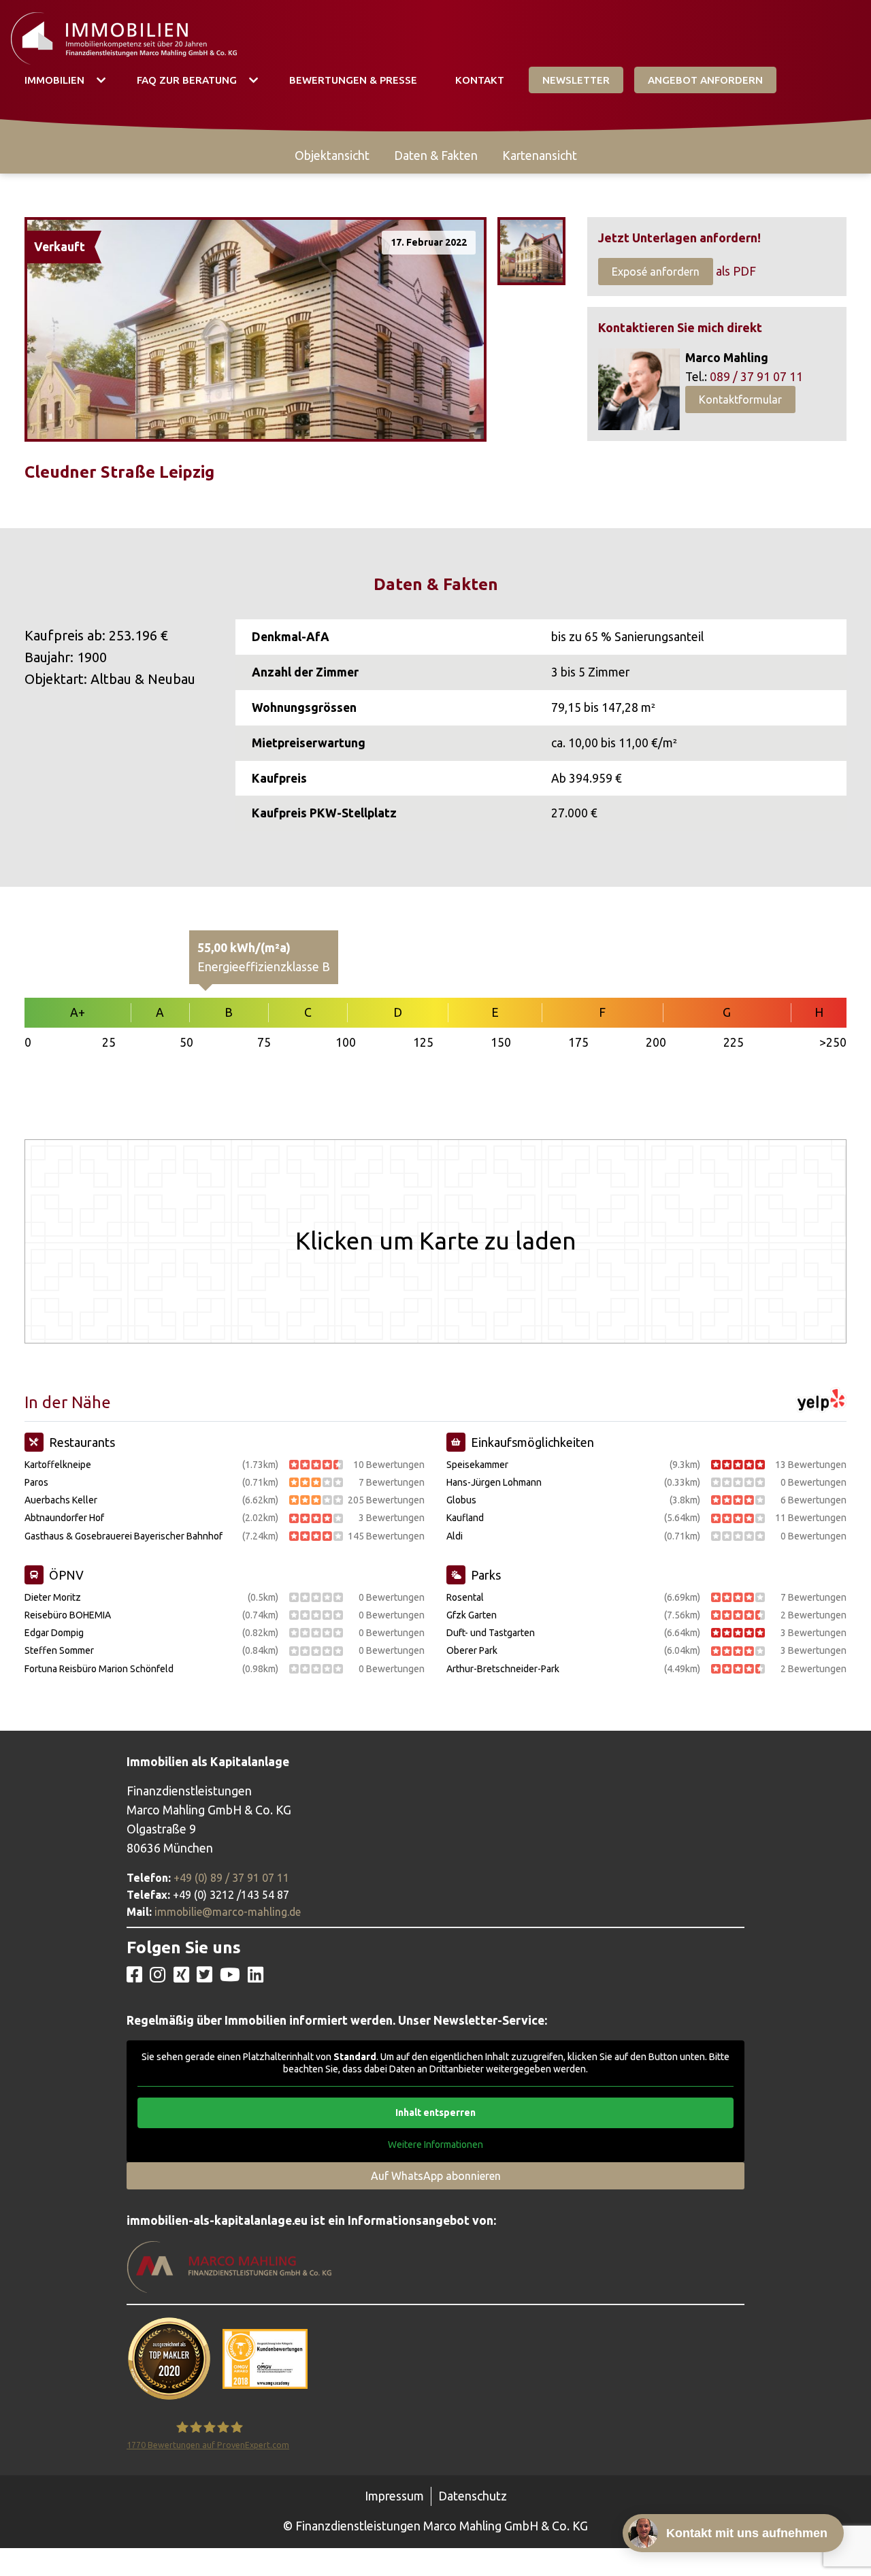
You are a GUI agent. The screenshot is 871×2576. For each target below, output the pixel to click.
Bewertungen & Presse (353, 80)
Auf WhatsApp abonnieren (436, 2176)
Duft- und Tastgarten (491, 1633)
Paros (36, 1482)
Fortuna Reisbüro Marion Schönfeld (99, 1669)
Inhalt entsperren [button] (435, 2113)
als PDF (736, 271)
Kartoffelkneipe (58, 1465)
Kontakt (480, 80)
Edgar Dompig (54, 1633)
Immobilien (54, 80)
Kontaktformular (740, 400)
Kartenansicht (540, 156)
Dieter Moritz (53, 1597)
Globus (461, 1500)
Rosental (465, 1597)
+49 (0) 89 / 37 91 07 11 (231, 1878)
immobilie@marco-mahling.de (228, 1912)
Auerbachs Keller (61, 1500)
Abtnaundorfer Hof (64, 1518)
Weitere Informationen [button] (435, 2145)
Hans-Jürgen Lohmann (494, 1482)
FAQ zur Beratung (187, 80)
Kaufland (465, 1518)
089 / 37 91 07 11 (756, 377)
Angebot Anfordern (705, 80)
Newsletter (576, 80)
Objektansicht (332, 156)
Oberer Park (472, 1650)
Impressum (394, 2496)
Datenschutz (473, 2496)
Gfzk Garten (472, 1615)
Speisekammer (477, 1465)
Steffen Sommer (59, 1650)
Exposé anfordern (656, 272)
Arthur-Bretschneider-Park (503, 1669)
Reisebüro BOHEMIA (68, 1615)
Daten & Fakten (436, 156)
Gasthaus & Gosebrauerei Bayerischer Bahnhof (124, 1536)
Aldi (455, 1536)
